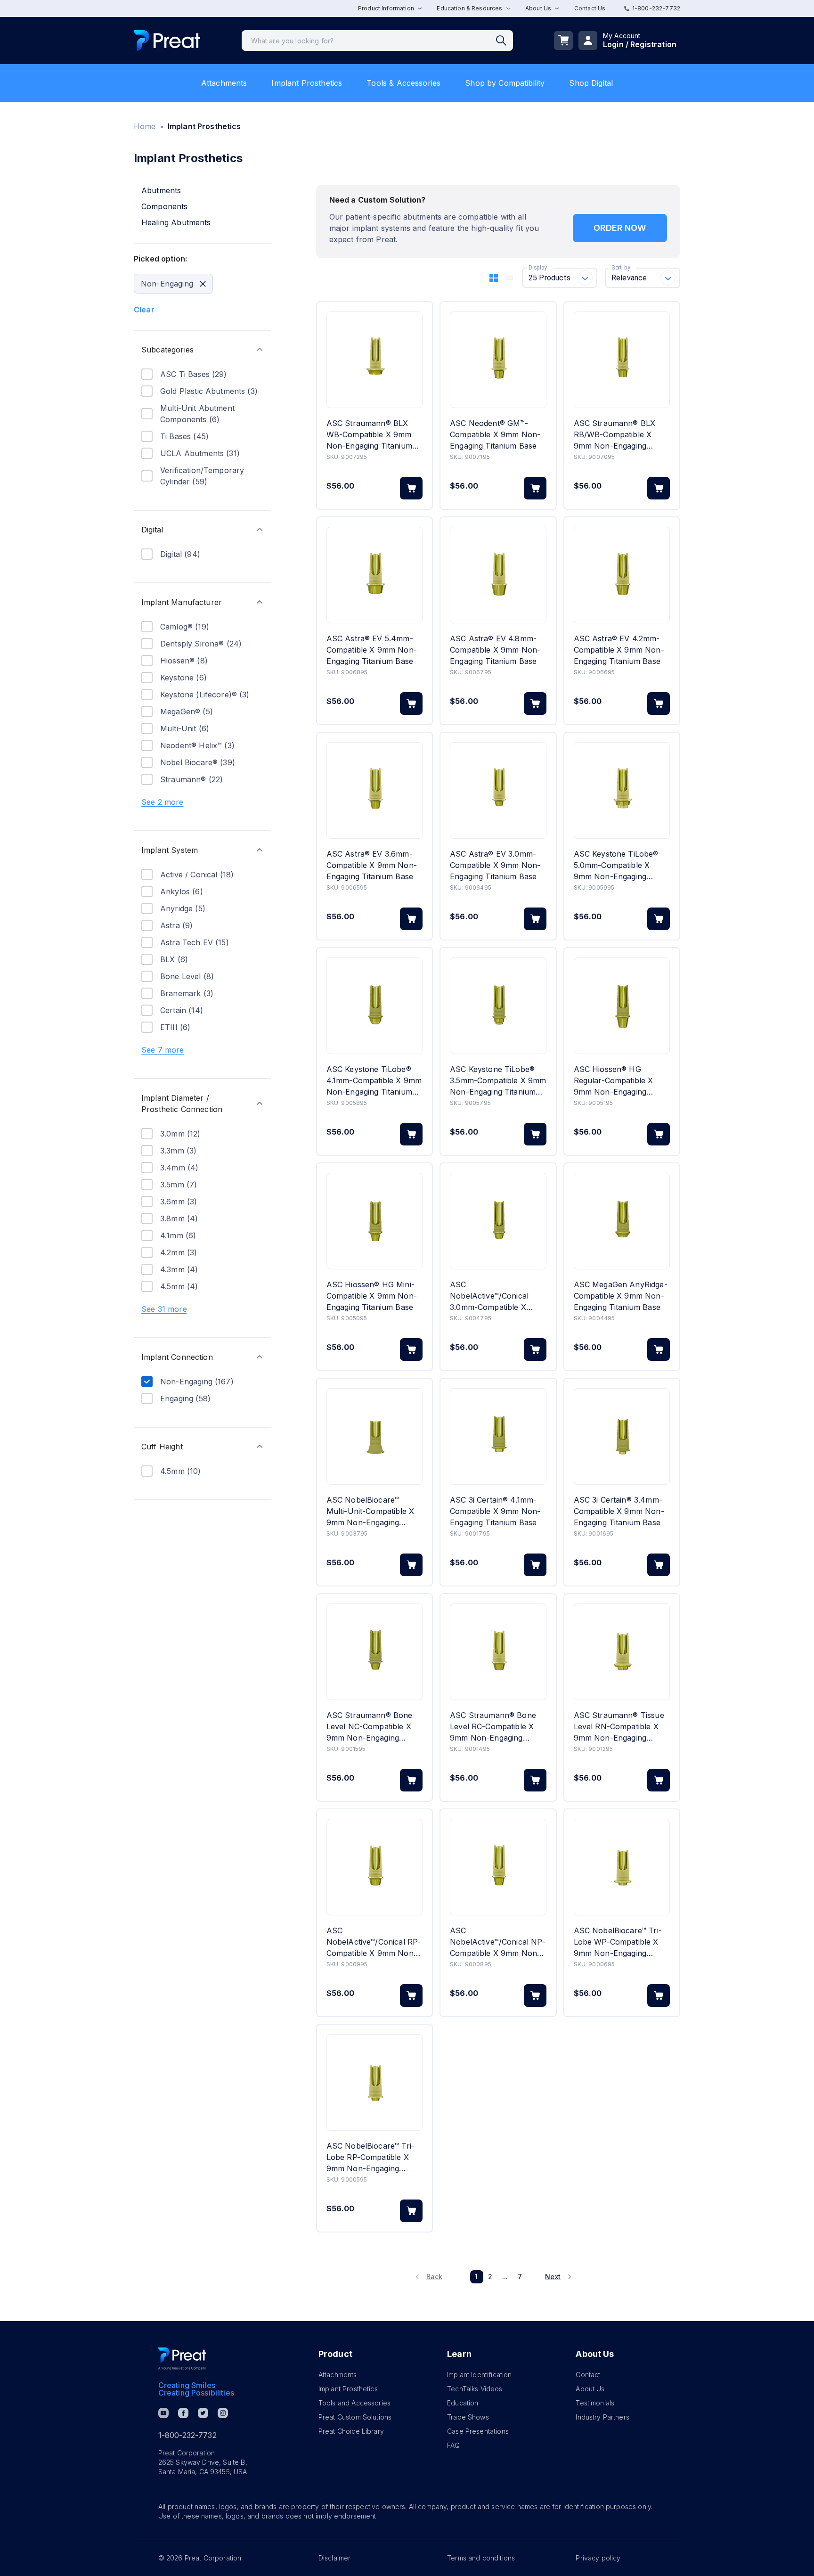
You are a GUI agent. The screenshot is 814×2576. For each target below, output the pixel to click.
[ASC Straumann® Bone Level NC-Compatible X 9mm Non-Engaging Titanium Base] (374, 1652)
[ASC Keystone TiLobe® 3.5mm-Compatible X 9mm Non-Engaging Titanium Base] (498, 1006)
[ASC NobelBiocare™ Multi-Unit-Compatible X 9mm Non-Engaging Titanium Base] (374, 1436)
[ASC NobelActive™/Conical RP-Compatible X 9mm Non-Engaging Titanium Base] (374, 1867)
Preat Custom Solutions (355, 2417)
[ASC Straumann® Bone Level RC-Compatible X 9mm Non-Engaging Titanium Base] (498, 1652)
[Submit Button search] (505, 41)
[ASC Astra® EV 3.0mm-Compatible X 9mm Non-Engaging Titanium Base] (498, 790)
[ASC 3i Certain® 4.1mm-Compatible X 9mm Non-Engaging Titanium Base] (498, 1436)
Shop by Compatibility (505, 83)
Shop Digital (591, 83)
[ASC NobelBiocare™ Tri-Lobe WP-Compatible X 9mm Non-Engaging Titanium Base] (622, 1867)
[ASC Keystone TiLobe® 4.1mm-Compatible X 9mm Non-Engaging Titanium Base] (374, 1006)
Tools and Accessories (354, 2403)
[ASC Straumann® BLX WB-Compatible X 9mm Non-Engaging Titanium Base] (374, 360)
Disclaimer (335, 2558)
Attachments (224, 83)
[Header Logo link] (167, 41)
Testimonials (595, 2403)
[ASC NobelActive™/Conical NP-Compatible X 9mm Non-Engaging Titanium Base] (498, 1867)
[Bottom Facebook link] (183, 2413)
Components (165, 206)
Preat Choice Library (351, 2431)
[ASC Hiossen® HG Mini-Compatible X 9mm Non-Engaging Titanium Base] (374, 1221)
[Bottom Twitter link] (203, 2413)
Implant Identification (479, 2375)
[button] (202, 350)
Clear (144, 310)
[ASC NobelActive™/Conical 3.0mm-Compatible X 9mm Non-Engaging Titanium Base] (498, 1221)
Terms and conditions (481, 2558)
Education (463, 2403)
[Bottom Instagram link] (223, 2413)
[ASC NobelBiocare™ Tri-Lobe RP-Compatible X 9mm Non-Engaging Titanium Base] (374, 2082)
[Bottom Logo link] (182, 2359)
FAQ (453, 2445)
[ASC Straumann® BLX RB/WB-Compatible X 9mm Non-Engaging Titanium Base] (622, 360)
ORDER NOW (620, 228)
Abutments (161, 190)
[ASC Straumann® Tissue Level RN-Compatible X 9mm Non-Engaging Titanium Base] (622, 1652)
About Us (590, 2389)
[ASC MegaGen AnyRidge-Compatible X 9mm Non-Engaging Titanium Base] (622, 1221)
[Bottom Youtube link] (163, 2413)
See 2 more (163, 802)
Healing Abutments (176, 222)
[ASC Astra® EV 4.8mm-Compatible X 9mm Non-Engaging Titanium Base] (498, 575)
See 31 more (164, 1309)
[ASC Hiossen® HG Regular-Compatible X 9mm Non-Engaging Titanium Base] (622, 1006)
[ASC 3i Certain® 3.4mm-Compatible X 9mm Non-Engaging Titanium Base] (622, 1436)
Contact (588, 2375)
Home (145, 126)
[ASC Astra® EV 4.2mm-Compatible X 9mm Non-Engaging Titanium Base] (622, 575)
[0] (563, 41)
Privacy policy (598, 2558)
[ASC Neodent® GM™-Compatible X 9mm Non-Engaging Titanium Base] (498, 360)
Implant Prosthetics (307, 83)
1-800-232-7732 (656, 8)
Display (538, 268)
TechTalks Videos (475, 2389)
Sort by (621, 268)
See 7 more (163, 1050)
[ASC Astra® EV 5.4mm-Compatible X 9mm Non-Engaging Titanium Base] (374, 575)
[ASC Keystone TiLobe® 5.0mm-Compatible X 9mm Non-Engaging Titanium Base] (622, 790)
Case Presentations (478, 2431)
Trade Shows (468, 2417)
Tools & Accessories (403, 83)
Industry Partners (602, 2417)
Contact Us (590, 8)
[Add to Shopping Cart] (411, 488)
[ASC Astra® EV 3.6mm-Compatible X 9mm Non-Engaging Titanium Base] (374, 790)
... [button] (505, 2277)
